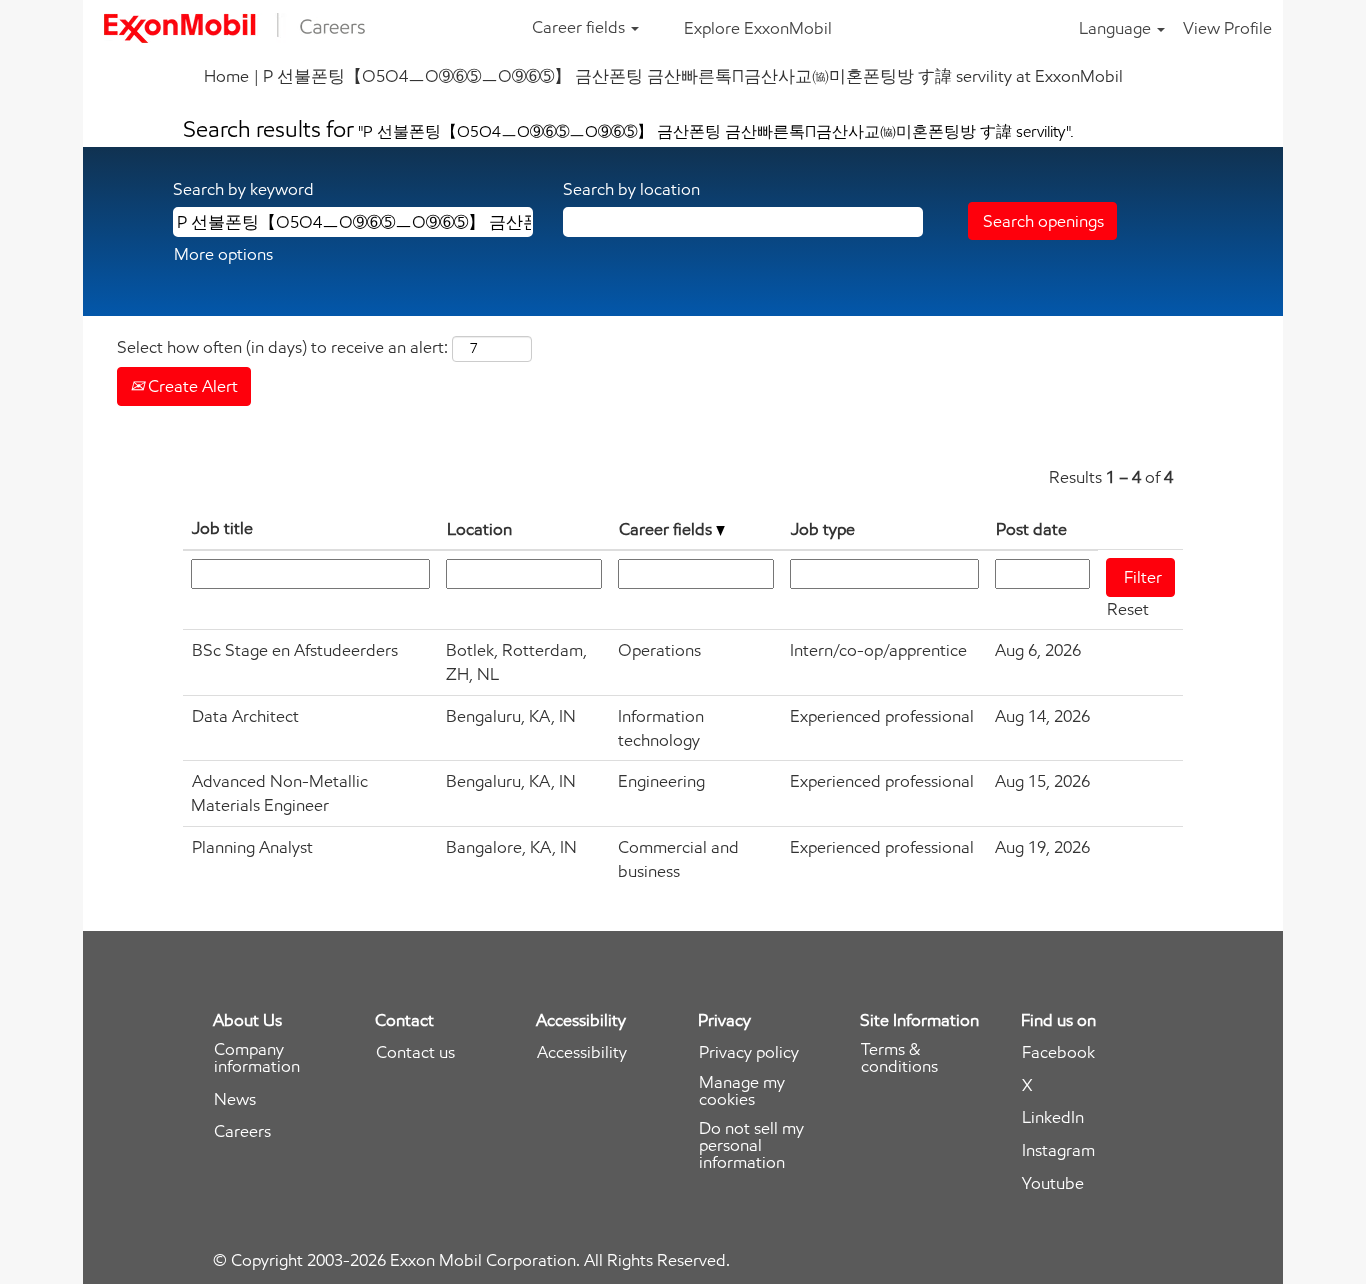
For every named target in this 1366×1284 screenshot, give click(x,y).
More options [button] (223, 254)
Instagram (1058, 1150)
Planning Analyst (252, 847)
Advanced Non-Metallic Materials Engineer (279, 793)
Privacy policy (749, 1052)
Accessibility (582, 1052)
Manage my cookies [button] (742, 1091)
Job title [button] (222, 528)
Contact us (415, 1052)
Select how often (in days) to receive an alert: (282, 347)
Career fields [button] (580, 27)
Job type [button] (823, 529)
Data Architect (245, 716)
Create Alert (191, 386)
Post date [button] (1031, 529)
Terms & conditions (899, 1058)
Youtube (1053, 1183)
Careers (242, 1131)
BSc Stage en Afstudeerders (295, 650)
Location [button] (479, 529)
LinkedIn (1053, 1117)
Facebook (1058, 1052)
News (235, 1099)
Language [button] (1117, 28)
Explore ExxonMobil (758, 28)
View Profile (1227, 28)
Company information (257, 1058)
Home (226, 76)
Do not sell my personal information (751, 1145)
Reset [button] (1128, 609)
